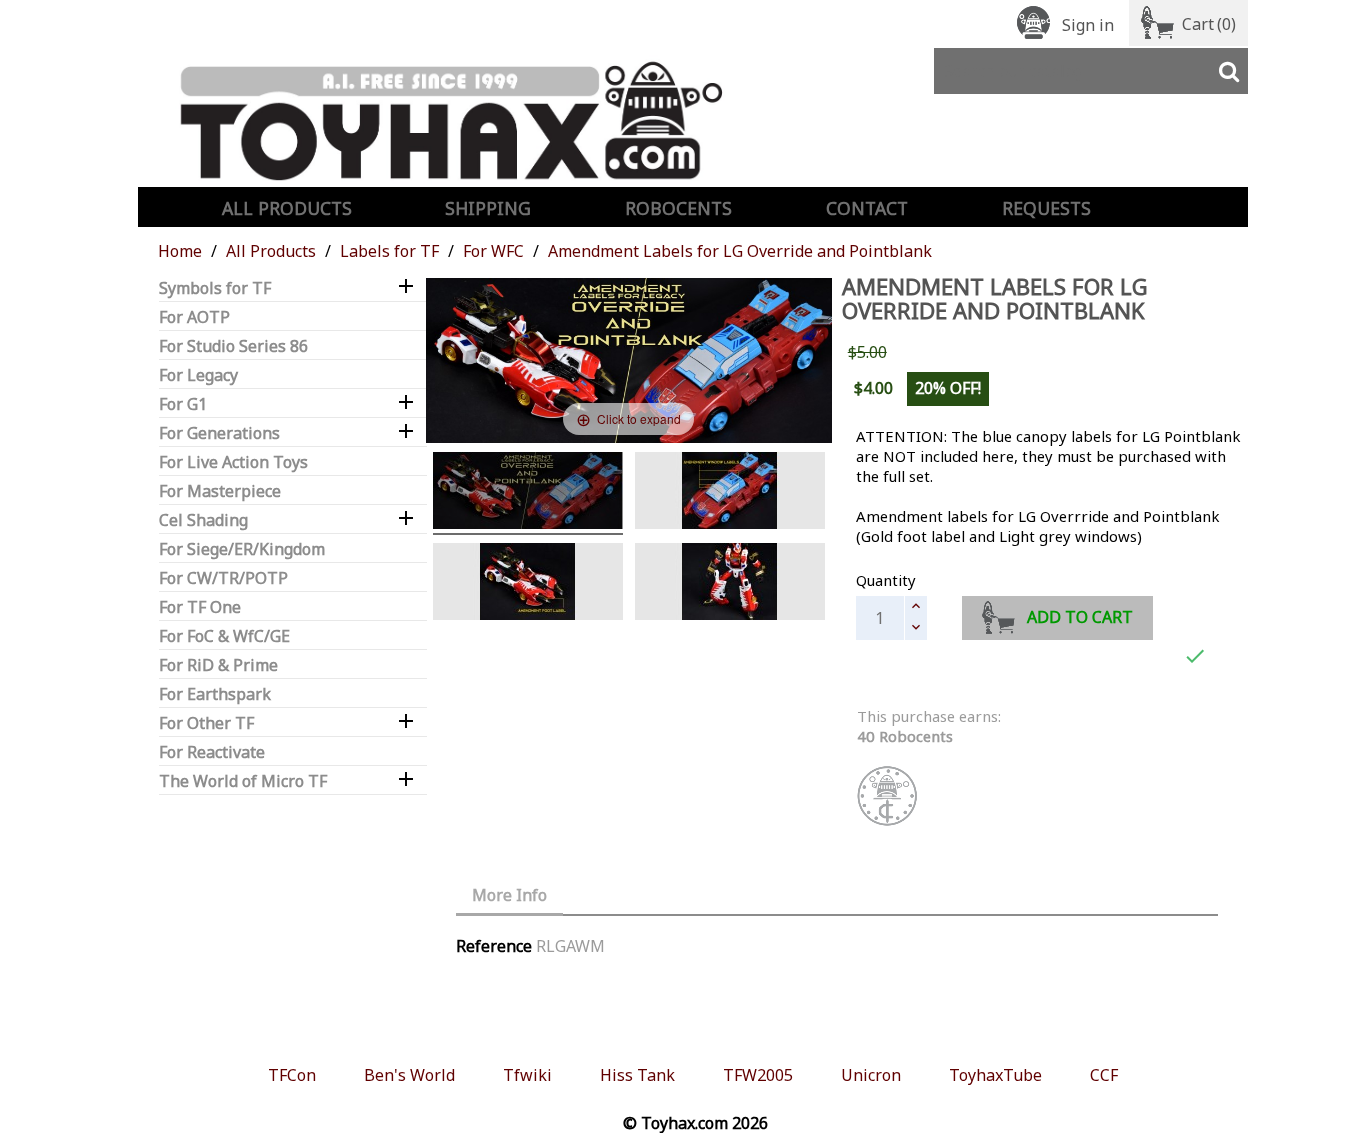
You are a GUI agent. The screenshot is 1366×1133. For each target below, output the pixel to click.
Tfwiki (527, 1075)
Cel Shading (203, 520)
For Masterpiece (220, 491)
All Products (287, 208)
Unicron (871, 1075)
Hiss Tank (637, 1075)
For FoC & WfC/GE (224, 636)
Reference (494, 946)
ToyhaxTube (995, 1075)
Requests (1046, 208)
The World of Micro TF (243, 781)
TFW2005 (758, 1075)
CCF (1104, 1075)
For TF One (200, 607)
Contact (867, 208)
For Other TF (206, 723)
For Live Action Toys (233, 462)
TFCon (292, 1075)
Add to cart (1080, 617)
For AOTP (194, 317)
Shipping (488, 208)
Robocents (678, 208)
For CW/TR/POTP (223, 578)
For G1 (183, 404)
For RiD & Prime (218, 665)
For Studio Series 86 (233, 346)
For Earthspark (215, 694)
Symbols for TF (215, 288)
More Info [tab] (509, 895)
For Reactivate (212, 752)
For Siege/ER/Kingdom (242, 549)
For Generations (219, 433)
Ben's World (409, 1075)
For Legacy (198, 375)
